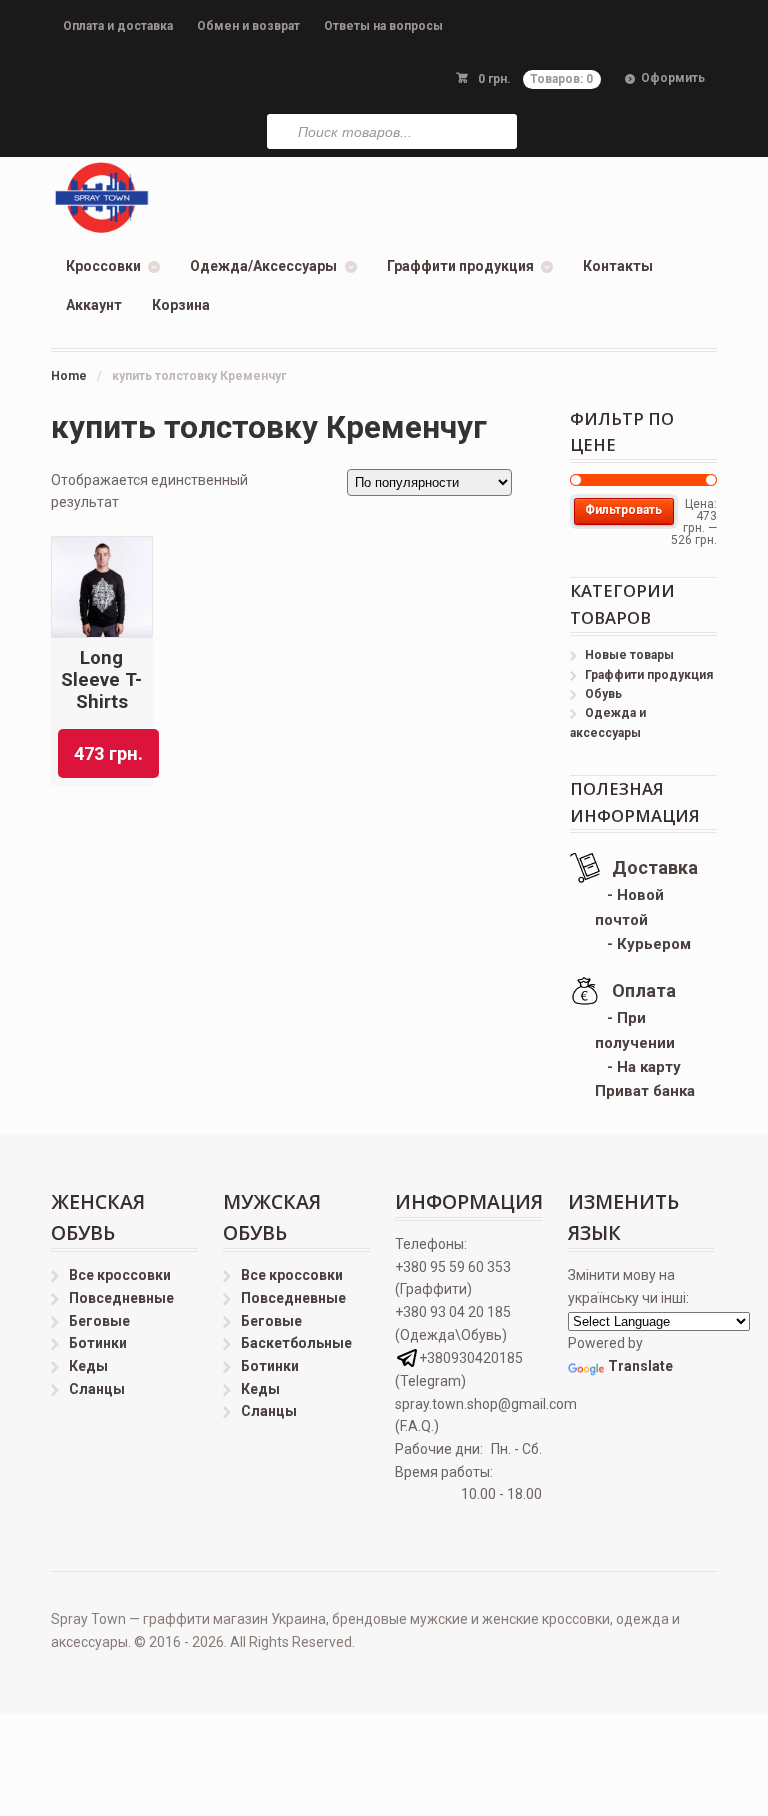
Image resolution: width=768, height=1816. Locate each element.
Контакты (618, 266)
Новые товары (629, 655)
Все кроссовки (120, 1275)
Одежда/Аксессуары (263, 266)
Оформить (673, 78)
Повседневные (121, 1298)
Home (69, 376)
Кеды (88, 1366)
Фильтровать (623, 510)
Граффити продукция (460, 266)
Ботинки (98, 1343)
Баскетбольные (296, 1343)
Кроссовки (103, 266)
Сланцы (97, 1389)
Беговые (99, 1321)
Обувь (603, 694)
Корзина (181, 305)
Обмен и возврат (248, 26)
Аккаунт (94, 305)
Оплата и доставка (118, 26)
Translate (640, 1366)
